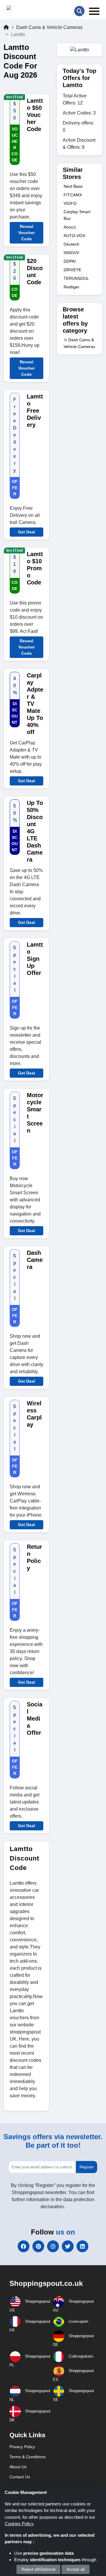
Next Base (73, 186)
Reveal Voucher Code (26, 233)
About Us (18, 2467)
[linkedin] (82, 2246)
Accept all (76, 2569)
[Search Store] (79, 11)
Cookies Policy (19, 2524)
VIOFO (70, 203)
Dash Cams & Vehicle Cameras (49, 27)
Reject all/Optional (38, 2569)
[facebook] (24, 2246)
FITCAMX (73, 195)
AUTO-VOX (74, 236)
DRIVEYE (72, 270)
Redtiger (72, 287)
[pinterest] (38, 2246)
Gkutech (71, 244)
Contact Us (20, 2477)
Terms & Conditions (28, 2457)
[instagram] (53, 2246)
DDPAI (70, 261)
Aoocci (70, 227)
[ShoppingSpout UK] (29, 9)
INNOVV (71, 253)
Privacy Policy (22, 2447)
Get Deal (26, 532)
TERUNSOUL (76, 278)
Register (87, 2167)
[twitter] (68, 2246)
